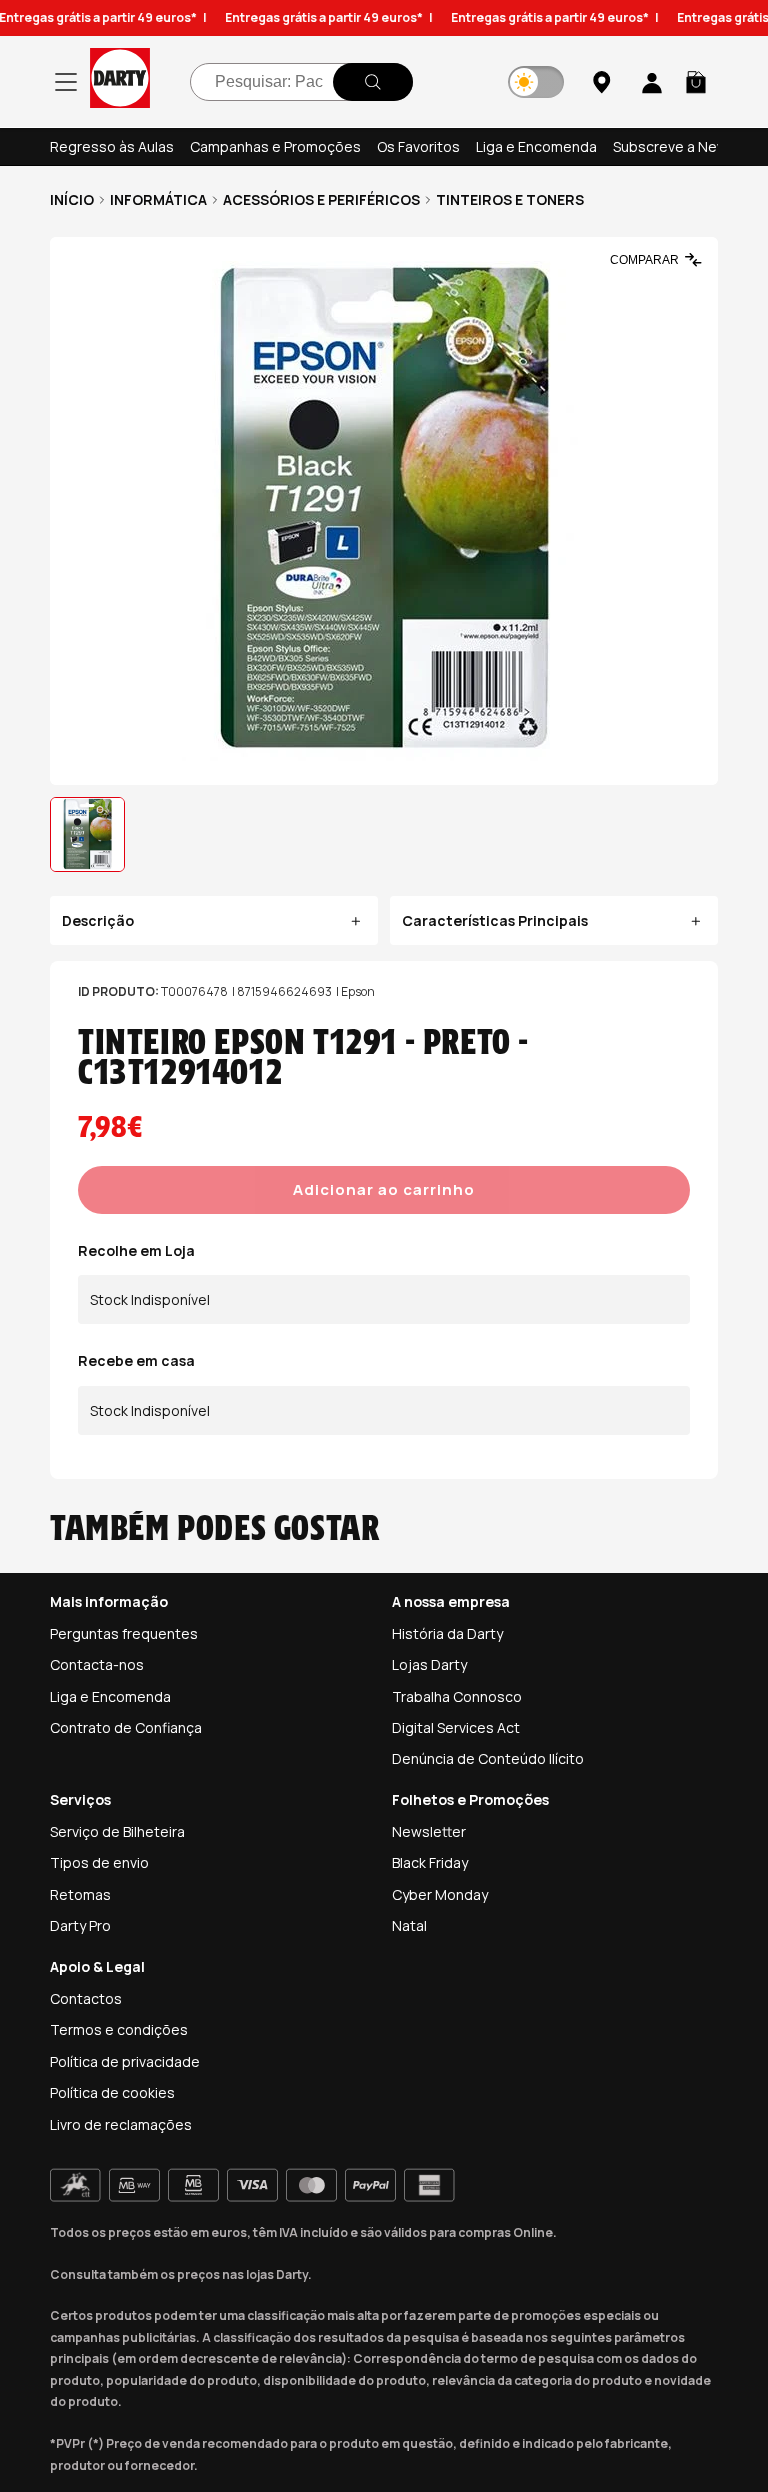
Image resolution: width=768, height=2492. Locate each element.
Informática (158, 199)
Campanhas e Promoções (275, 146)
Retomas (80, 1894)
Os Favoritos (418, 146)
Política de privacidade (125, 2061)
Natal (409, 1925)
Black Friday (430, 1862)
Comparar (644, 260)
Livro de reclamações (121, 2124)
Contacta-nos (97, 1664)
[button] (696, 82)
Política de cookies (112, 2092)
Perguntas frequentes (124, 1633)
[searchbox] (301, 82)
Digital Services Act (456, 1727)
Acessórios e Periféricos (321, 199)
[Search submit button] (373, 82)
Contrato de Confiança (126, 1727)
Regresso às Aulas (112, 146)
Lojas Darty (429, 1664)
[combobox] (301, 82)
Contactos (86, 1998)
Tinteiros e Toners (510, 199)
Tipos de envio (99, 1862)
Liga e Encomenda (536, 146)
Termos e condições (119, 2029)
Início (72, 199)
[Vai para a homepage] (120, 81)
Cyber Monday (440, 1894)
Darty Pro (80, 1925)
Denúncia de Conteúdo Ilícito (488, 1758)
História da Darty (447, 1633)
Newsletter (429, 1831)
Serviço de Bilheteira (117, 1831)
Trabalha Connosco (457, 1696)
